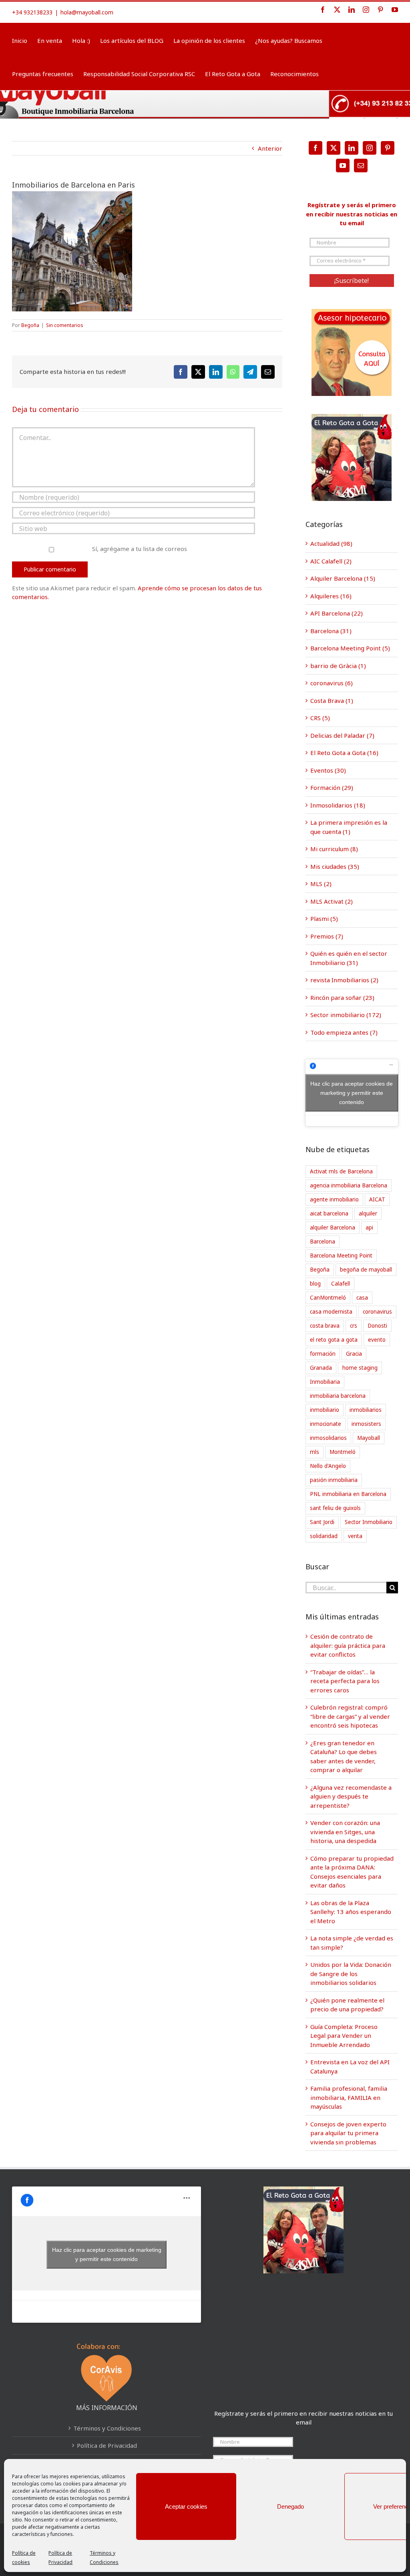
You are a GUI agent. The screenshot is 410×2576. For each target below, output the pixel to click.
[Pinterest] (388, 148)
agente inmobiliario (334, 1199)
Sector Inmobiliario (369, 1522)
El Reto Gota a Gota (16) (344, 753)
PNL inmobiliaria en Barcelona (348, 1494)
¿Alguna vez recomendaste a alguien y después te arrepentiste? (351, 1796)
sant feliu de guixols (335, 1508)
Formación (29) (332, 787)
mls (315, 1452)
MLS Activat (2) (332, 901)
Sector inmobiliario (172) (346, 1015)
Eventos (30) (328, 770)
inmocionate (326, 1424)
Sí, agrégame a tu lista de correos (139, 549)
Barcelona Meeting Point (341, 1256)
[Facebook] (316, 148)
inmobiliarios (366, 1410)
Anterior (270, 148)
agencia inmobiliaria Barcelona (349, 1185)
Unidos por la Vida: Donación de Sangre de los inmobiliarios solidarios (351, 1973)
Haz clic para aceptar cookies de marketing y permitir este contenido (352, 1092)
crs (354, 1326)
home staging (360, 1368)
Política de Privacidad (107, 2445)
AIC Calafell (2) (331, 561)
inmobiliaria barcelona (338, 1396)
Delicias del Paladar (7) (342, 735)
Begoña (30, 325)
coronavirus (377, 1312)
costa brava (325, 1326)
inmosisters (366, 1424)
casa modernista (331, 1312)
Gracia (354, 1354)
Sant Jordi (322, 1522)
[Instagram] (370, 148)
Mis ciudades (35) (335, 866)
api (369, 1227)
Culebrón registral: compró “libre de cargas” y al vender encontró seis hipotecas (350, 1716)
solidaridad (324, 1536)
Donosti (377, 1326)
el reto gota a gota (334, 1340)
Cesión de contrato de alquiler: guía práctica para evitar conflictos (348, 1645)
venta (355, 1536)
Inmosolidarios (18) (338, 805)
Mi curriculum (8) (334, 849)
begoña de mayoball (366, 1270)
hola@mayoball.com (87, 12)
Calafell (341, 1284)
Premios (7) (327, 936)
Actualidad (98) (331, 543)
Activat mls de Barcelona (341, 1171)
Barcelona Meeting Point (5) (350, 648)
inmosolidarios (328, 1438)
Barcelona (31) (331, 631)
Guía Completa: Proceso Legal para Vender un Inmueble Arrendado (344, 2036)
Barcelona (323, 1242)
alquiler (368, 1213)
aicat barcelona (329, 1213)
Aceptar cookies (186, 2506)
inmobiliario (325, 1410)
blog (315, 1284)
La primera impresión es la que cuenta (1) (349, 827)
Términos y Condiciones (107, 2428)
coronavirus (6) (332, 683)
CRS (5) (320, 718)
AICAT (377, 1199)
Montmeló (343, 1452)
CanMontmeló (328, 1298)
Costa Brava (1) (332, 701)
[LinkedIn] (352, 148)
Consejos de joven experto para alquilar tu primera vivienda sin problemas (348, 2133)
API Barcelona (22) (337, 613)
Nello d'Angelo (328, 1466)
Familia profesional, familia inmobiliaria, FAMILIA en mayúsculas (349, 2097)
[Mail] (361, 166)
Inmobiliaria (325, 1382)
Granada (321, 1368)
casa (362, 1298)
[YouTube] (343, 166)
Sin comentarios (65, 325)
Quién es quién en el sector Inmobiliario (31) (349, 958)
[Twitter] (334, 148)
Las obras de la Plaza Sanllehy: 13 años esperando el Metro (351, 1912)
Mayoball (369, 1438)
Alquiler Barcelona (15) (343, 578)
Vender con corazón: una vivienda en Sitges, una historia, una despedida (345, 1832)
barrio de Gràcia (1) (338, 666)
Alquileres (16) (331, 596)
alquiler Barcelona (333, 1227)
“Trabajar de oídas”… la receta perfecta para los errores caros (345, 1681)
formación (323, 1354)
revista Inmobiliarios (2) (344, 980)
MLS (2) (321, 884)
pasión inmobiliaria (334, 1480)
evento (377, 1340)
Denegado (290, 2506)
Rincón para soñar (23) (342, 997)
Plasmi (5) (324, 919)
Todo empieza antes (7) (344, 1032)
